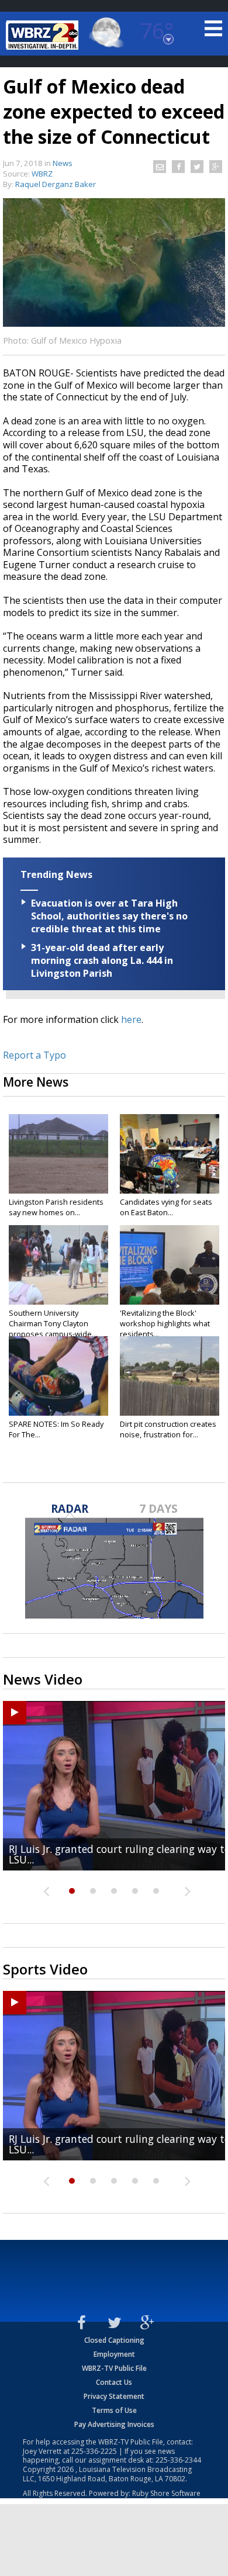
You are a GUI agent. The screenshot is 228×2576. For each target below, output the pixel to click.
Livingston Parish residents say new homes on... (56, 1207)
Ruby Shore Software (166, 2493)
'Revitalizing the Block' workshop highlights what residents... (165, 1323)
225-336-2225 (94, 2451)
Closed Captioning (114, 2340)
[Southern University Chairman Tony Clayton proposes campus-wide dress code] (58, 1265)
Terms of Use (114, 2410)
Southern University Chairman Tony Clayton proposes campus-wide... (53, 1323)
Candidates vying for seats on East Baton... (166, 1207)
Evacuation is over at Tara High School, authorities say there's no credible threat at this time (109, 916)
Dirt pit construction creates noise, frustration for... (168, 1429)
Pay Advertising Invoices (114, 2424)
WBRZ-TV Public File (114, 2368)
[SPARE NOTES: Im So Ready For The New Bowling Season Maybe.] (58, 1376)
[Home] (44, 35)
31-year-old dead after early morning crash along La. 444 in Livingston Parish (102, 960)
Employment (114, 2354)
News (63, 163)
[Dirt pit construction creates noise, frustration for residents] (170, 1376)
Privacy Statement (114, 2396)
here (131, 1019)
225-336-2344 (178, 2460)
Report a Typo (34, 1055)
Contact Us (114, 2382)
